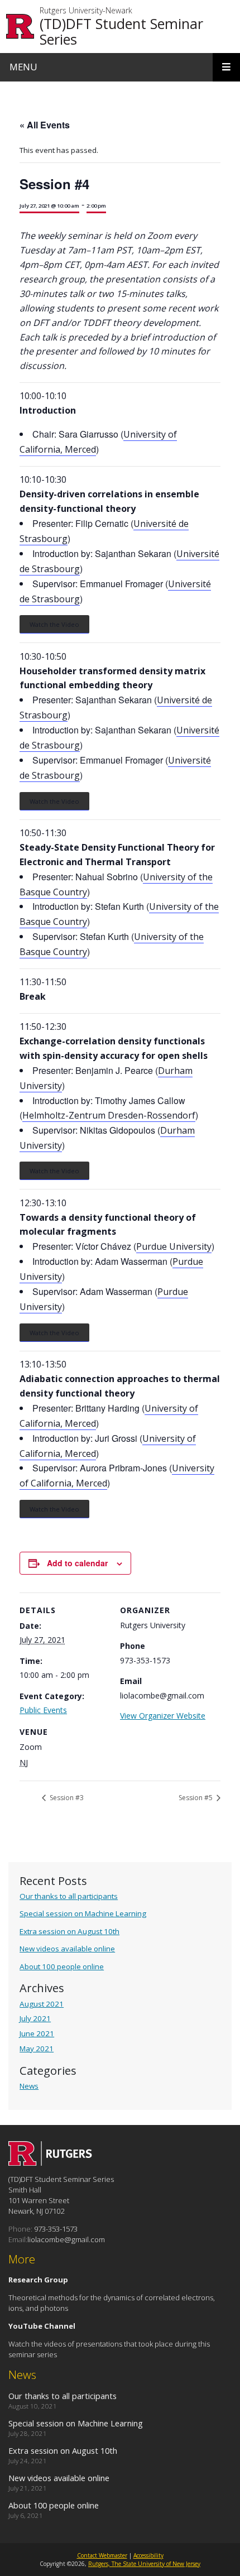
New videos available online (67, 1949)
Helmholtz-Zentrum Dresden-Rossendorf (109, 1115)
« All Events (45, 125)
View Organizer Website (163, 1716)
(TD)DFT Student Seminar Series (121, 31)
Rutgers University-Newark (86, 11)
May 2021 (37, 2049)
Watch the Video (54, 624)
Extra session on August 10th (69, 1931)
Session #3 (66, 1798)
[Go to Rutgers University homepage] (20, 27)
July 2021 (35, 2018)
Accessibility (148, 2555)
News (29, 2086)
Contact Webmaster (102, 2555)
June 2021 (37, 2033)
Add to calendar (77, 1563)
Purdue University (174, 1246)
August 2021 (42, 2004)
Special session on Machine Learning (83, 1913)
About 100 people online (62, 1966)
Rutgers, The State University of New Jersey (144, 2564)
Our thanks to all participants (69, 1896)
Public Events (43, 1710)
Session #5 (196, 1798)
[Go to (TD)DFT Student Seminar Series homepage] (50, 2162)
